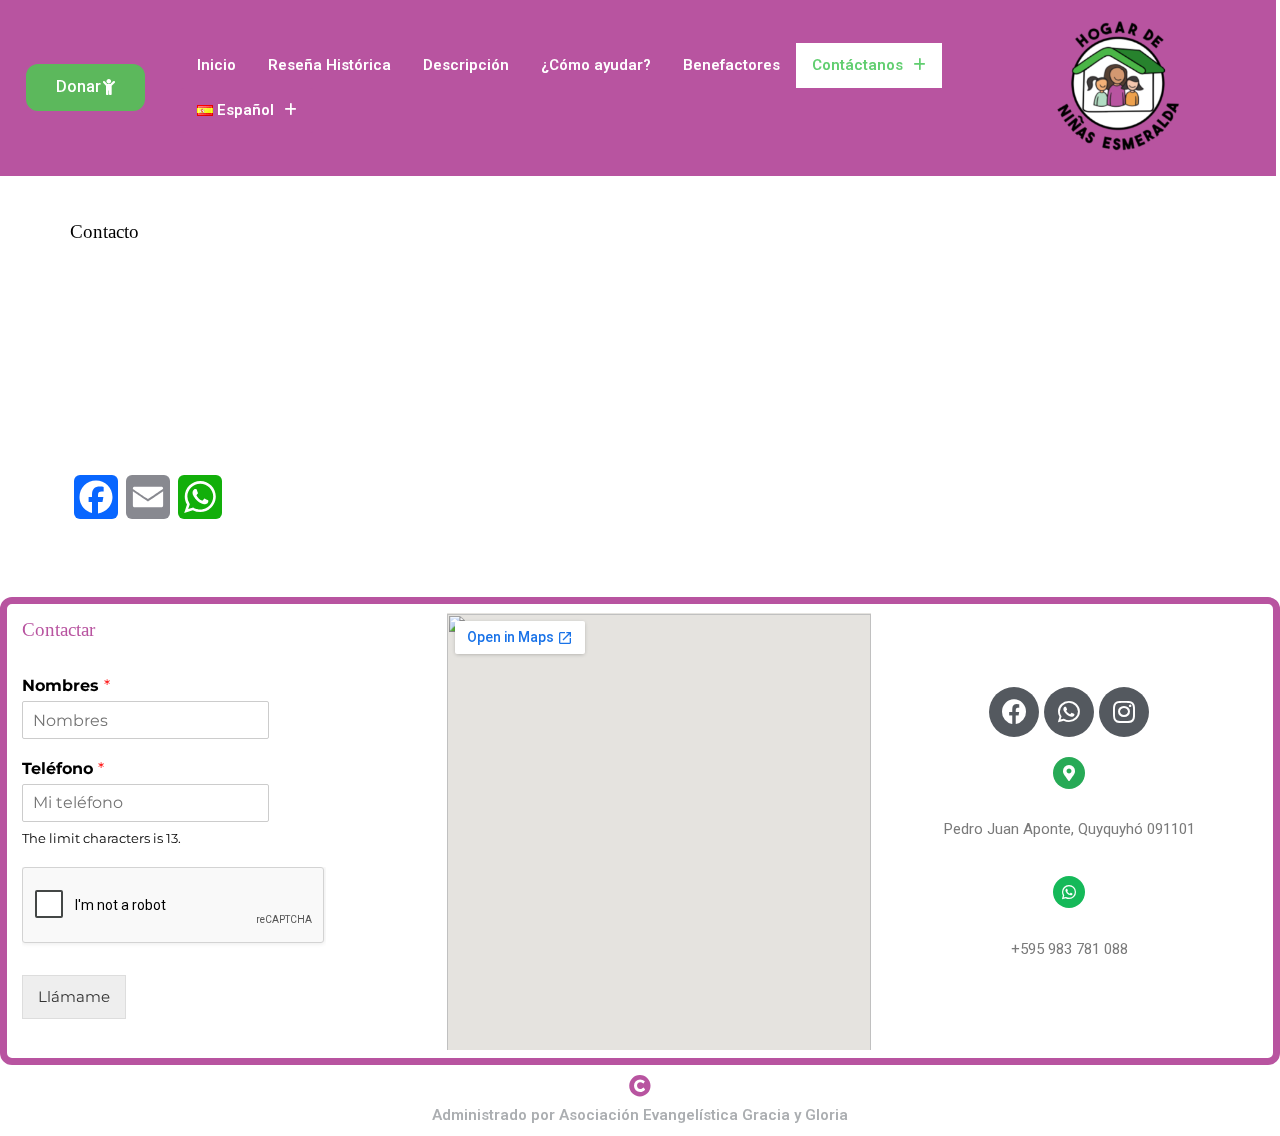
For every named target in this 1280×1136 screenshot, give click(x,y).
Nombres (66, 685)
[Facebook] (1014, 712)
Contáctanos (857, 65)
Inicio (216, 65)
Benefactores (731, 65)
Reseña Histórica (329, 65)
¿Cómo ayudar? (596, 65)
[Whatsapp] (1069, 712)
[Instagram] (1124, 712)
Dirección (1069, 807)
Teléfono (63, 768)
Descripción (466, 65)
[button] (85, 87)
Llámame (74, 996)
